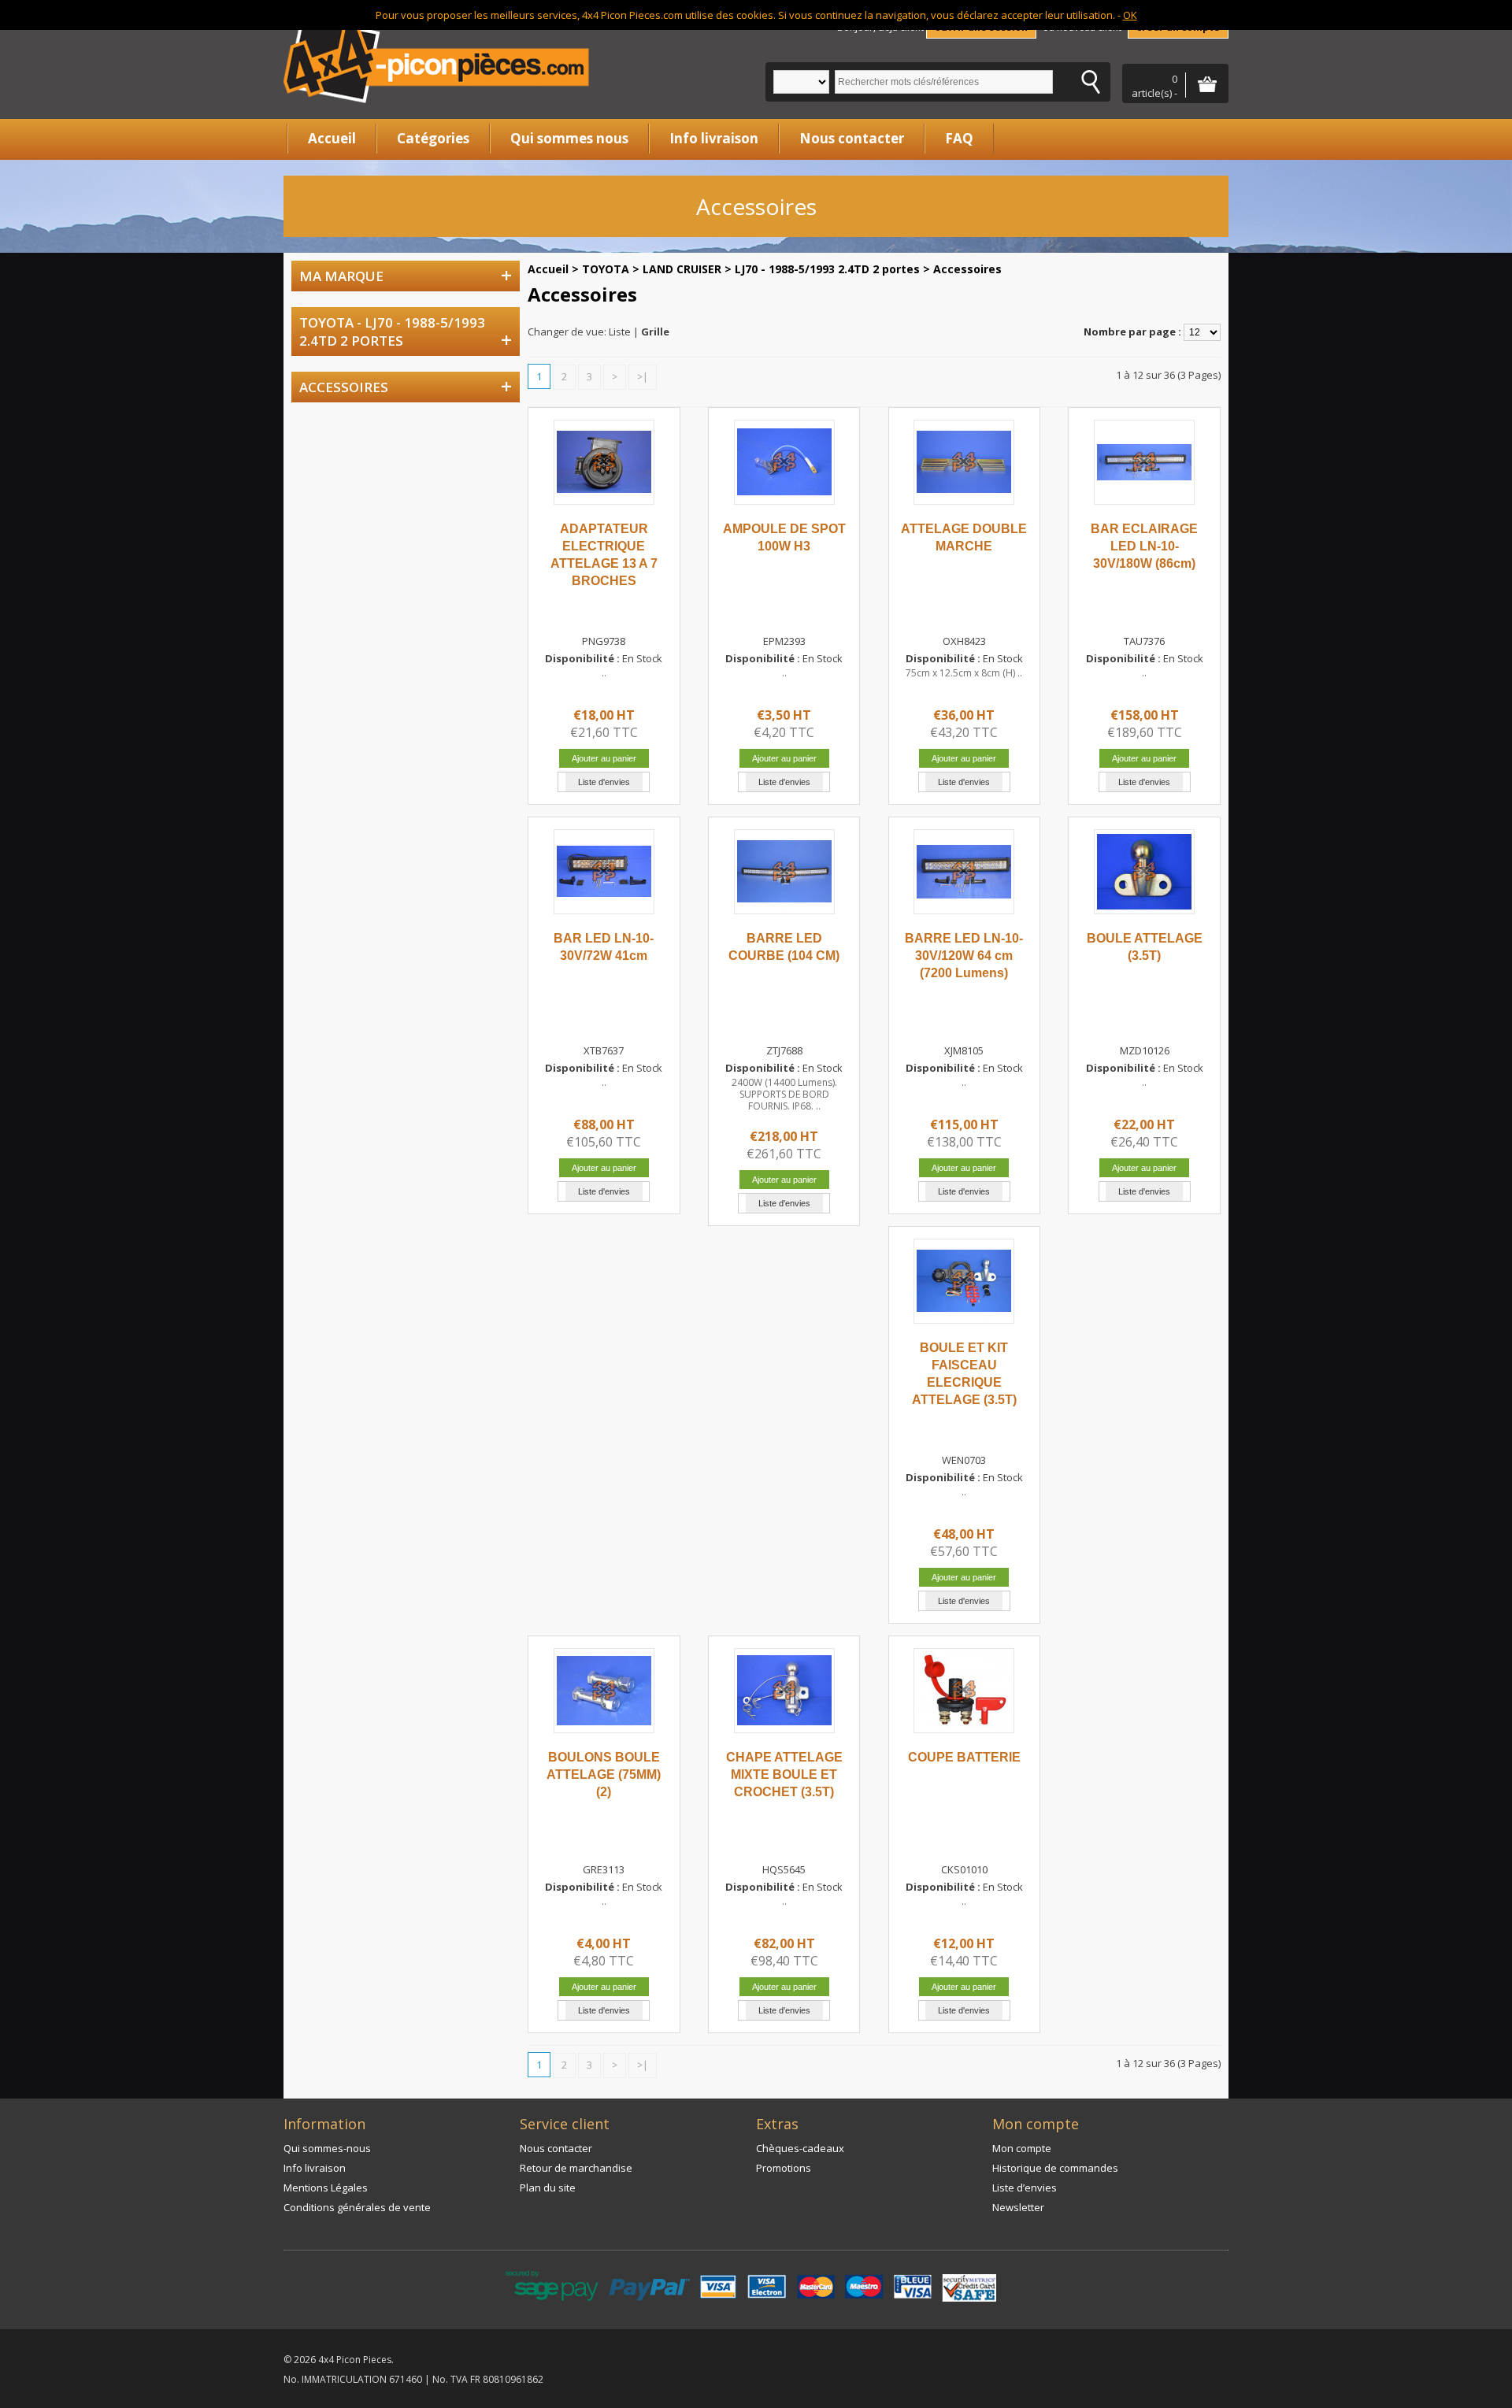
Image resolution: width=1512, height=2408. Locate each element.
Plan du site (548, 2188)
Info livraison (714, 138)
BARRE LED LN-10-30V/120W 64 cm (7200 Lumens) (964, 956)
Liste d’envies (1025, 2188)
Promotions (784, 2168)
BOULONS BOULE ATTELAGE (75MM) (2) (604, 1775)
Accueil (332, 138)
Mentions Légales (326, 2188)
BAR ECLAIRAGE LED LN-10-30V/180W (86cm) (1144, 546)
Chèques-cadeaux (800, 2148)
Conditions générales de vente (357, 2207)
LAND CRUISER (682, 269)
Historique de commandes (1055, 2168)
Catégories (433, 138)
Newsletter (1018, 2207)
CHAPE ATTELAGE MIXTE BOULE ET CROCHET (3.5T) (784, 1775)
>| (643, 377)
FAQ (959, 138)
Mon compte (1022, 2148)
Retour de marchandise (576, 2168)
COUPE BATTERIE (964, 1757)
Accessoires (967, 269)
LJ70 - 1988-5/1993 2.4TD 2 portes (827, 269)
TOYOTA (606, 269)
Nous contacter (852, 138)
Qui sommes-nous (327, 2148)
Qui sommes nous (569, 138)
